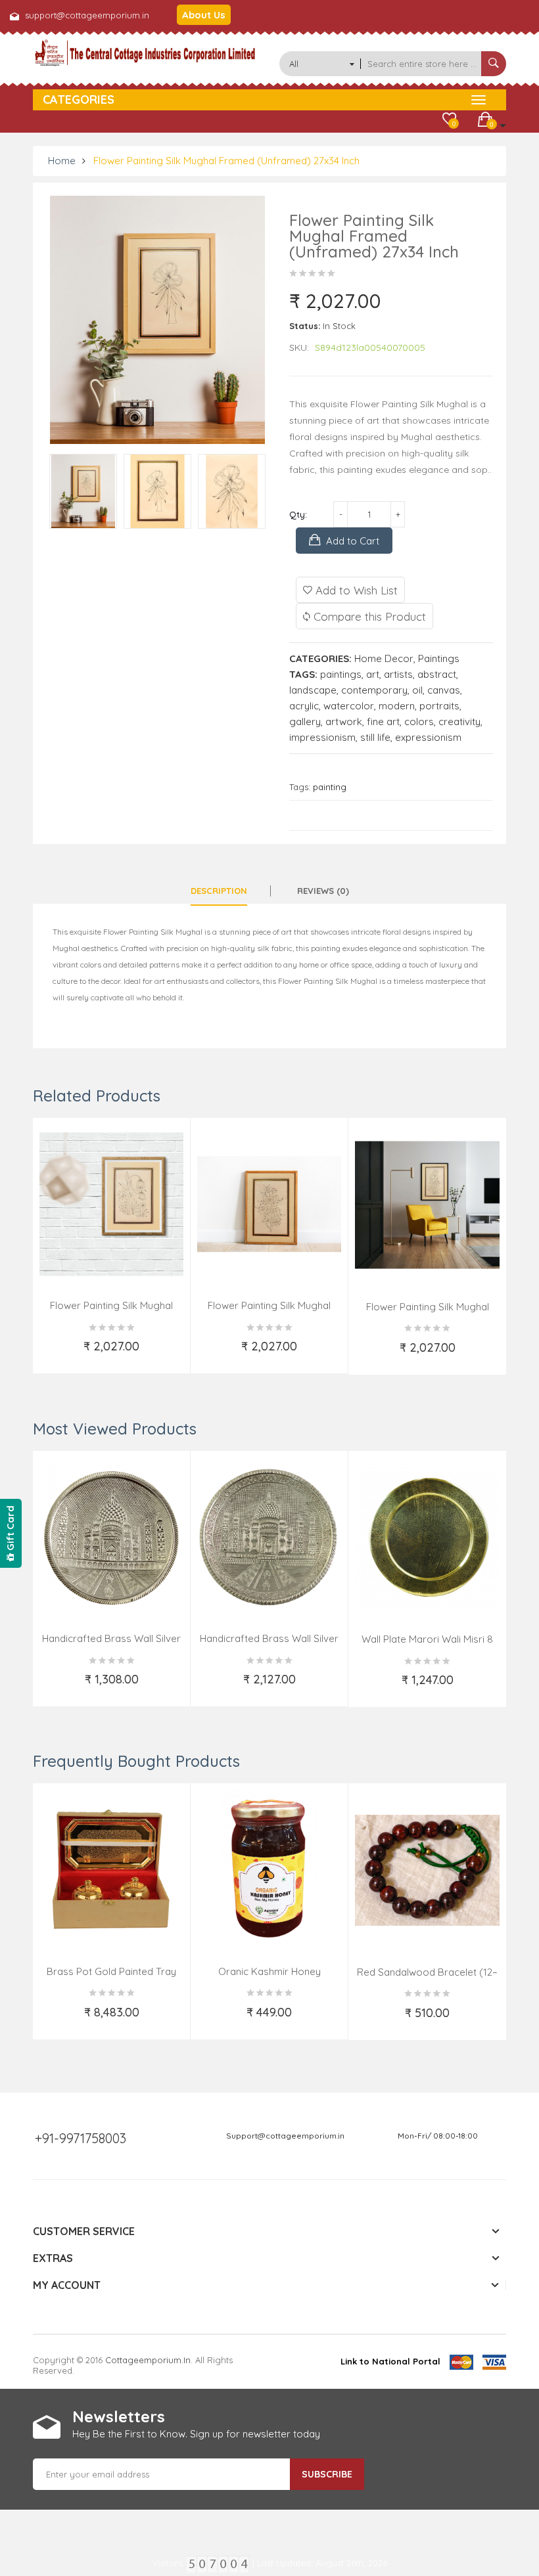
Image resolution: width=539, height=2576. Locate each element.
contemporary (374, 690)
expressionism (428, 737)
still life (375, 737)
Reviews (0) (323, 891)
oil (417, 690)
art (373, 674)
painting (330, 787)
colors (419, 722)
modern (397, 706)
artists (398, 674)
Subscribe (327, 2474)
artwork (344, 722)
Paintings (439, 658)
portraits (439, 706)
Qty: (298, 514)
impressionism (322, 737)
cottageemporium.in (148, 2360)
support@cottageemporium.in (87, 15)
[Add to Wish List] (54, 1354)
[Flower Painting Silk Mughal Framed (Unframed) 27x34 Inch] (83, 491)
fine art (383, 722)
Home (62, 161)
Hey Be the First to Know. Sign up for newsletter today (196, 2434)
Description (219, 891)
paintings (341, 674)
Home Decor (384, 658)
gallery (305, 722)
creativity (459, 722)
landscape (313, 690)
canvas (444, 690)
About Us (204, 15)
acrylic (304, 706)
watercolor (349, 706)
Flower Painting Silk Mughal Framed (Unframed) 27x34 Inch (226, 161)
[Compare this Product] (170, 1354)
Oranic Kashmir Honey (269, 1971)
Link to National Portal (390, 2361)
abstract (437, 674)
